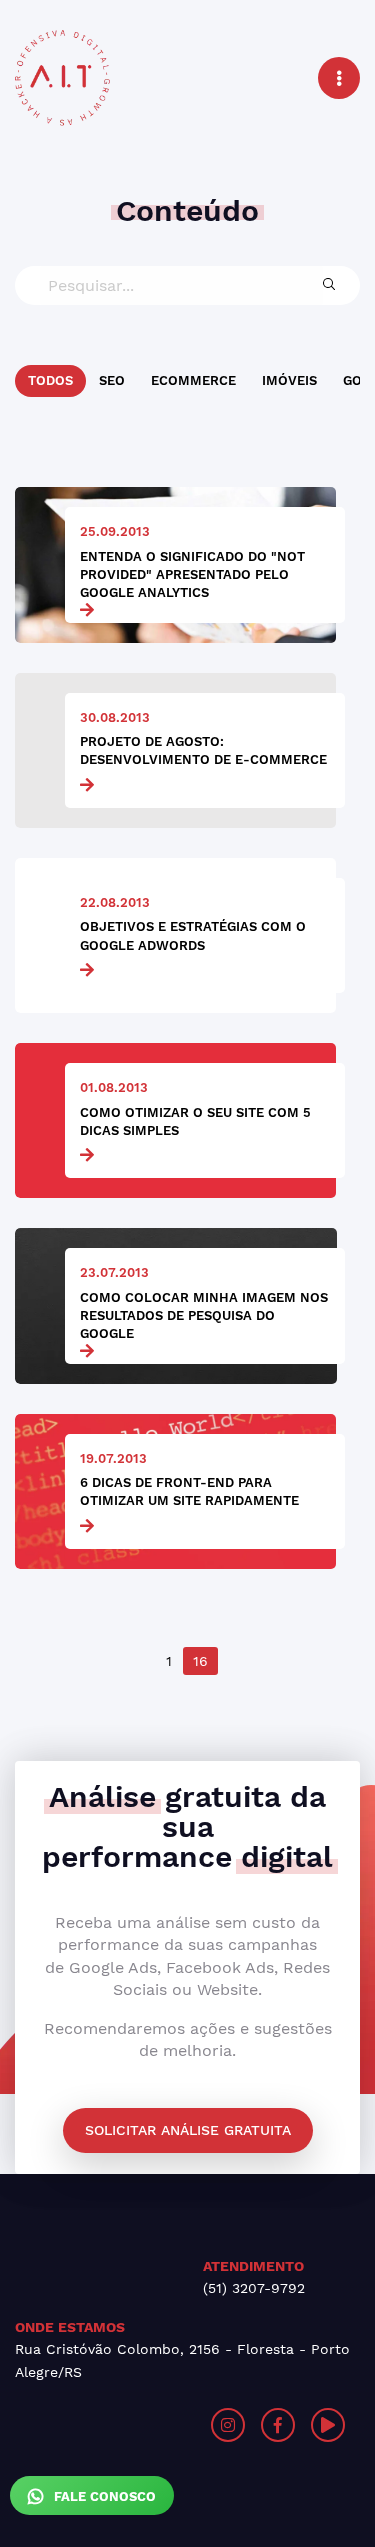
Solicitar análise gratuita (188, 2130)
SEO (112, 380)
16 (200, 1661)
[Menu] (339, 78)
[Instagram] (228, 2425)
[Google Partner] (101, 2425)
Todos (50, 380)
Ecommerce (193, 380)
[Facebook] (278, 2425)
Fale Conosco (103, 2496)
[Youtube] (328, 2425)
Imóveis (289, 380)
